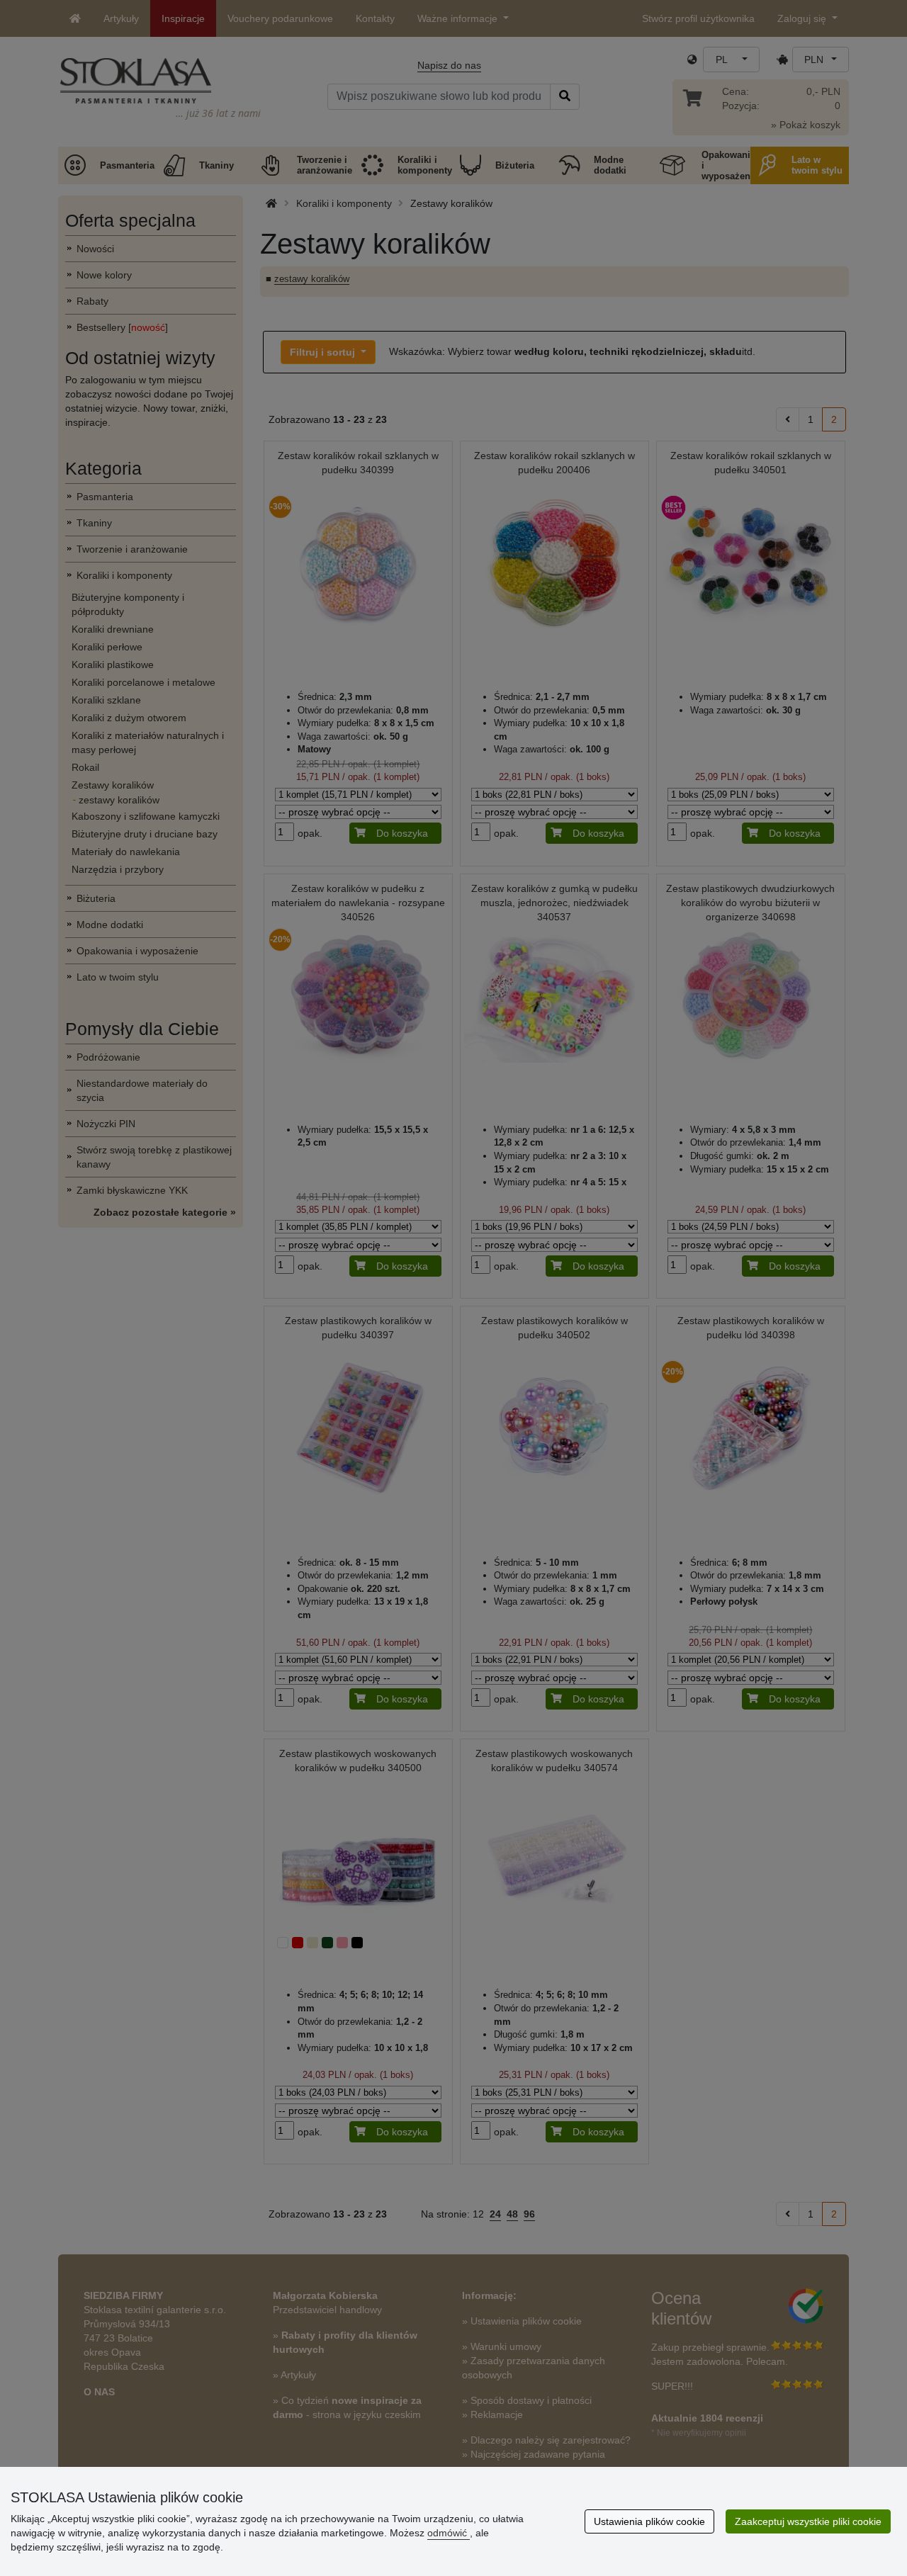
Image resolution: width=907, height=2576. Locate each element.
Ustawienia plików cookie (649, 2521)
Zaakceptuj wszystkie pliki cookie (808, 2521)
